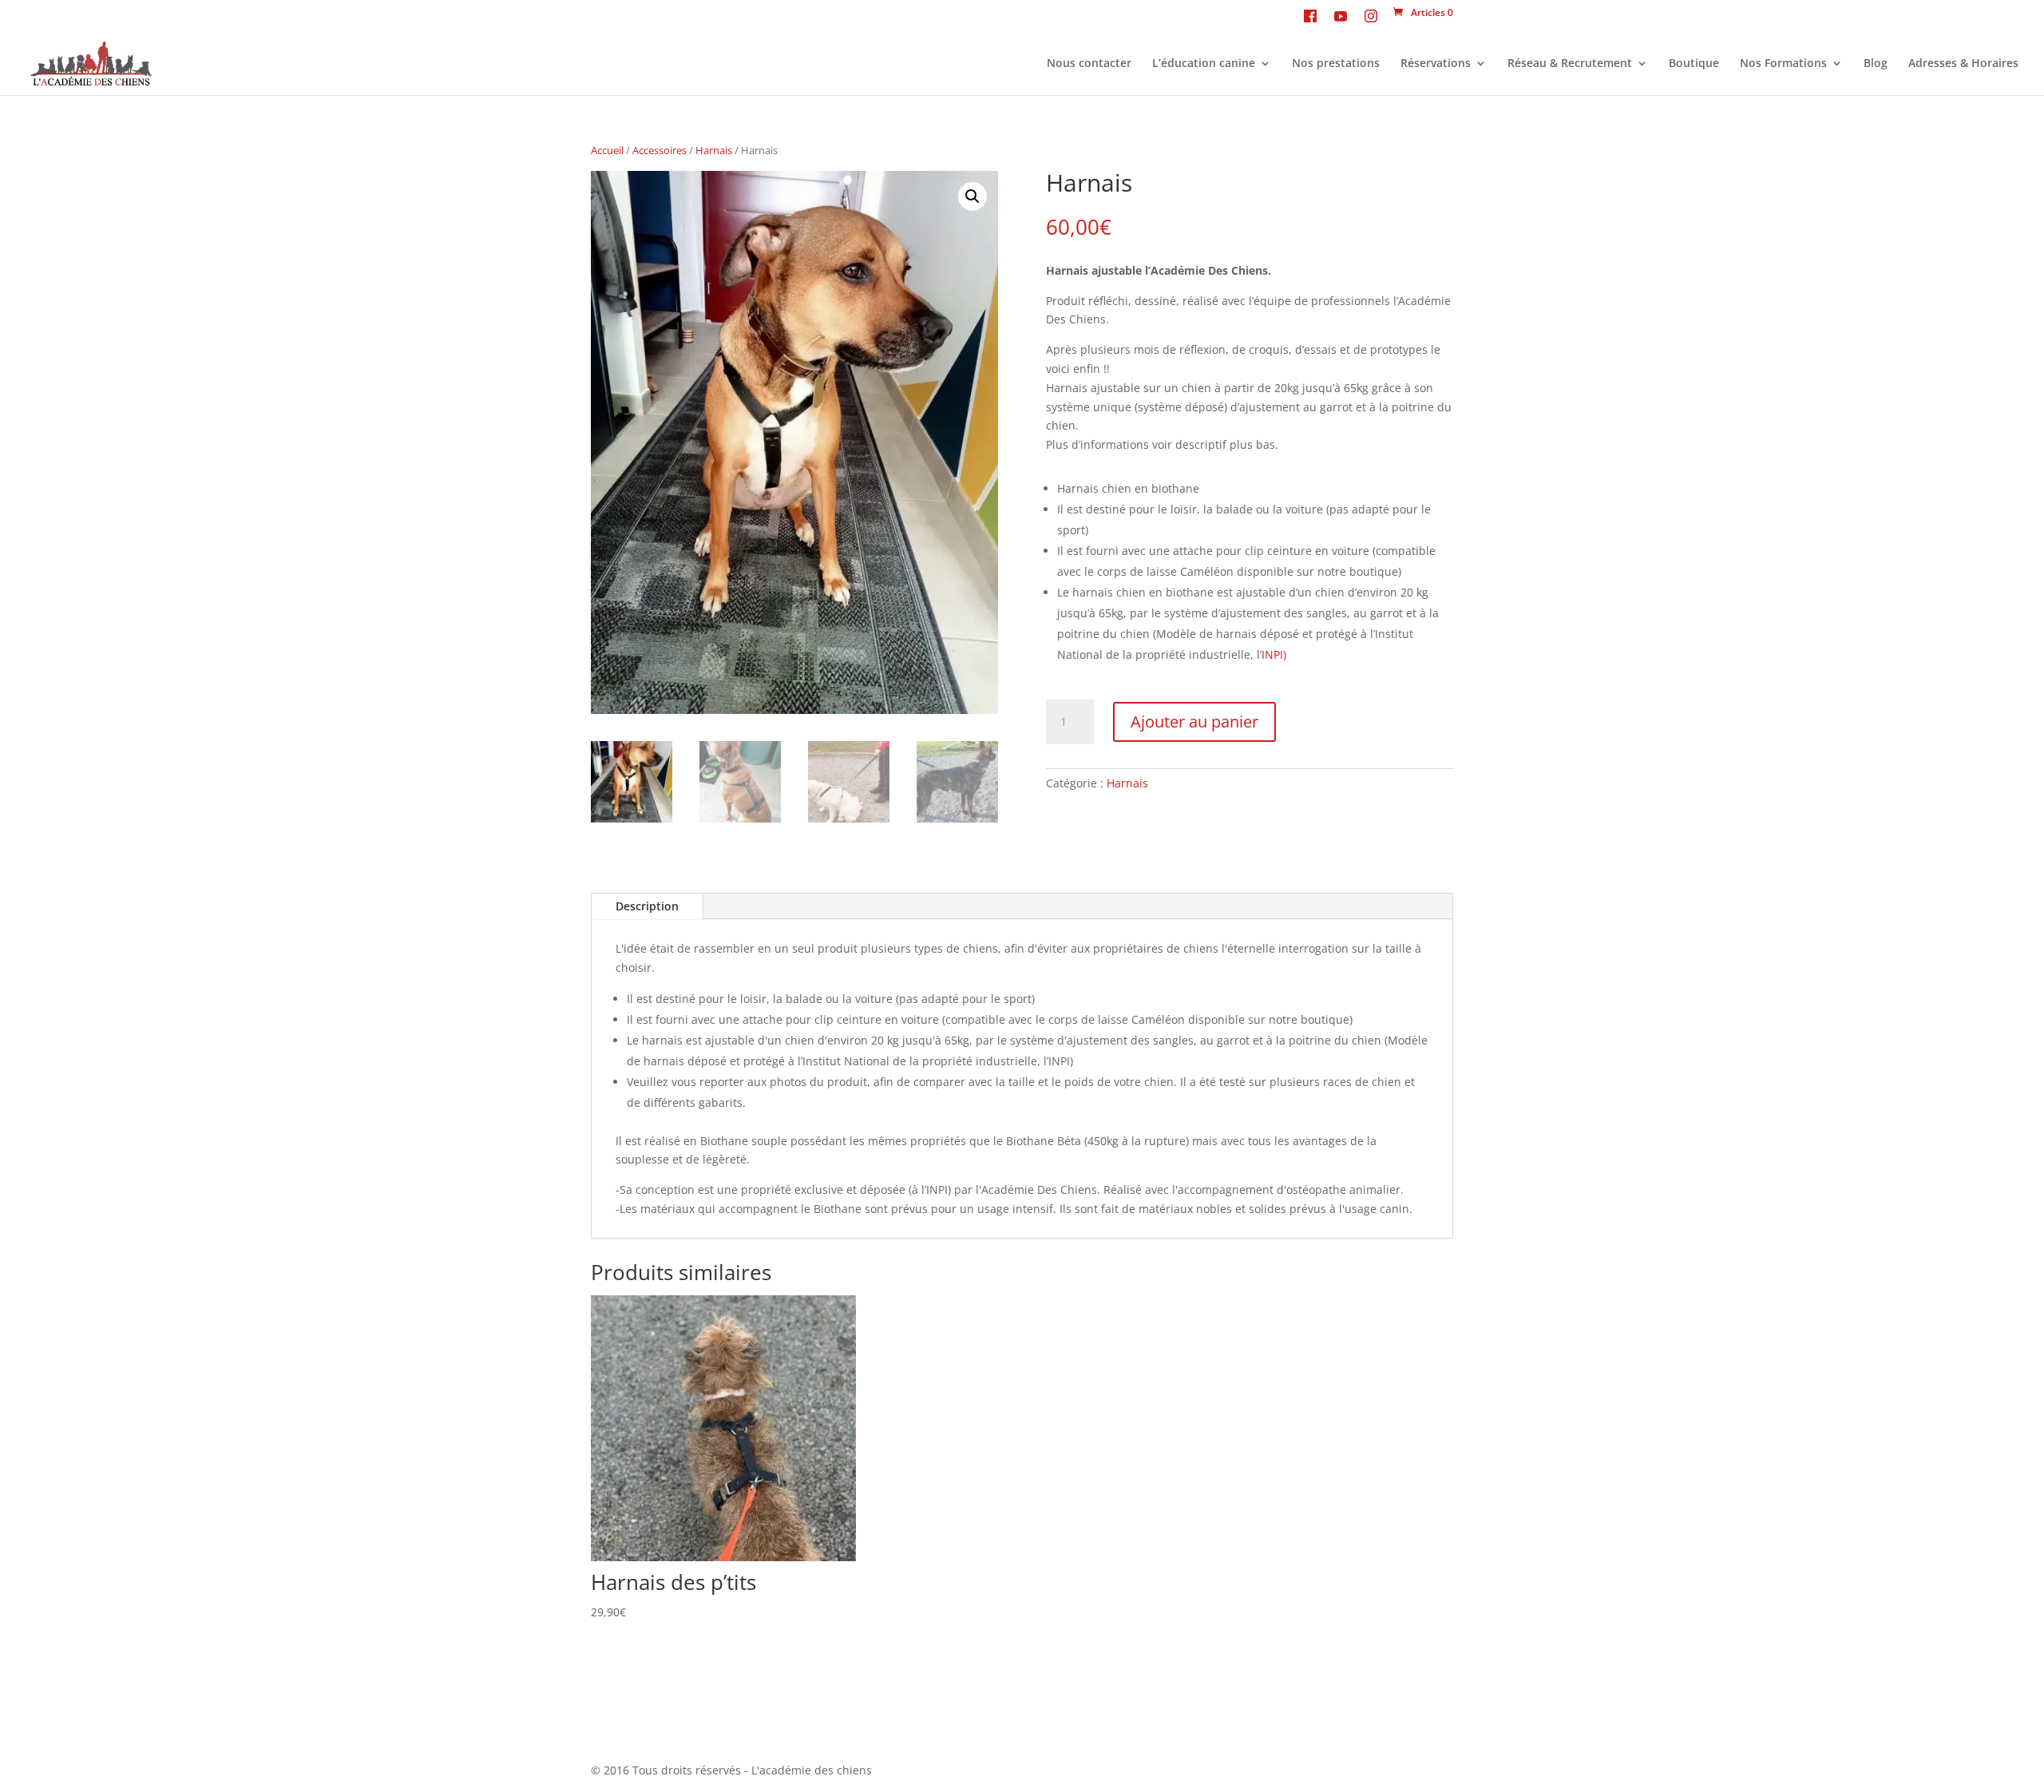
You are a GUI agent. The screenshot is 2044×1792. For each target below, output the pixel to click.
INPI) (1274, 654)
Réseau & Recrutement (1570, 64)
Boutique (1694, 64)
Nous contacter (1089, 64)
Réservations (1436, 64)
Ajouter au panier (1194, 722)
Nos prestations (1336, 64)
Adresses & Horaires (1963, 64)
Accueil (607, 150)
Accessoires (660, 150)
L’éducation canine (1204, 64)
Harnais (714, 150)
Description (647, 906)
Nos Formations (1783, 64)
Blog (1876, 64)
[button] (972, 196)
